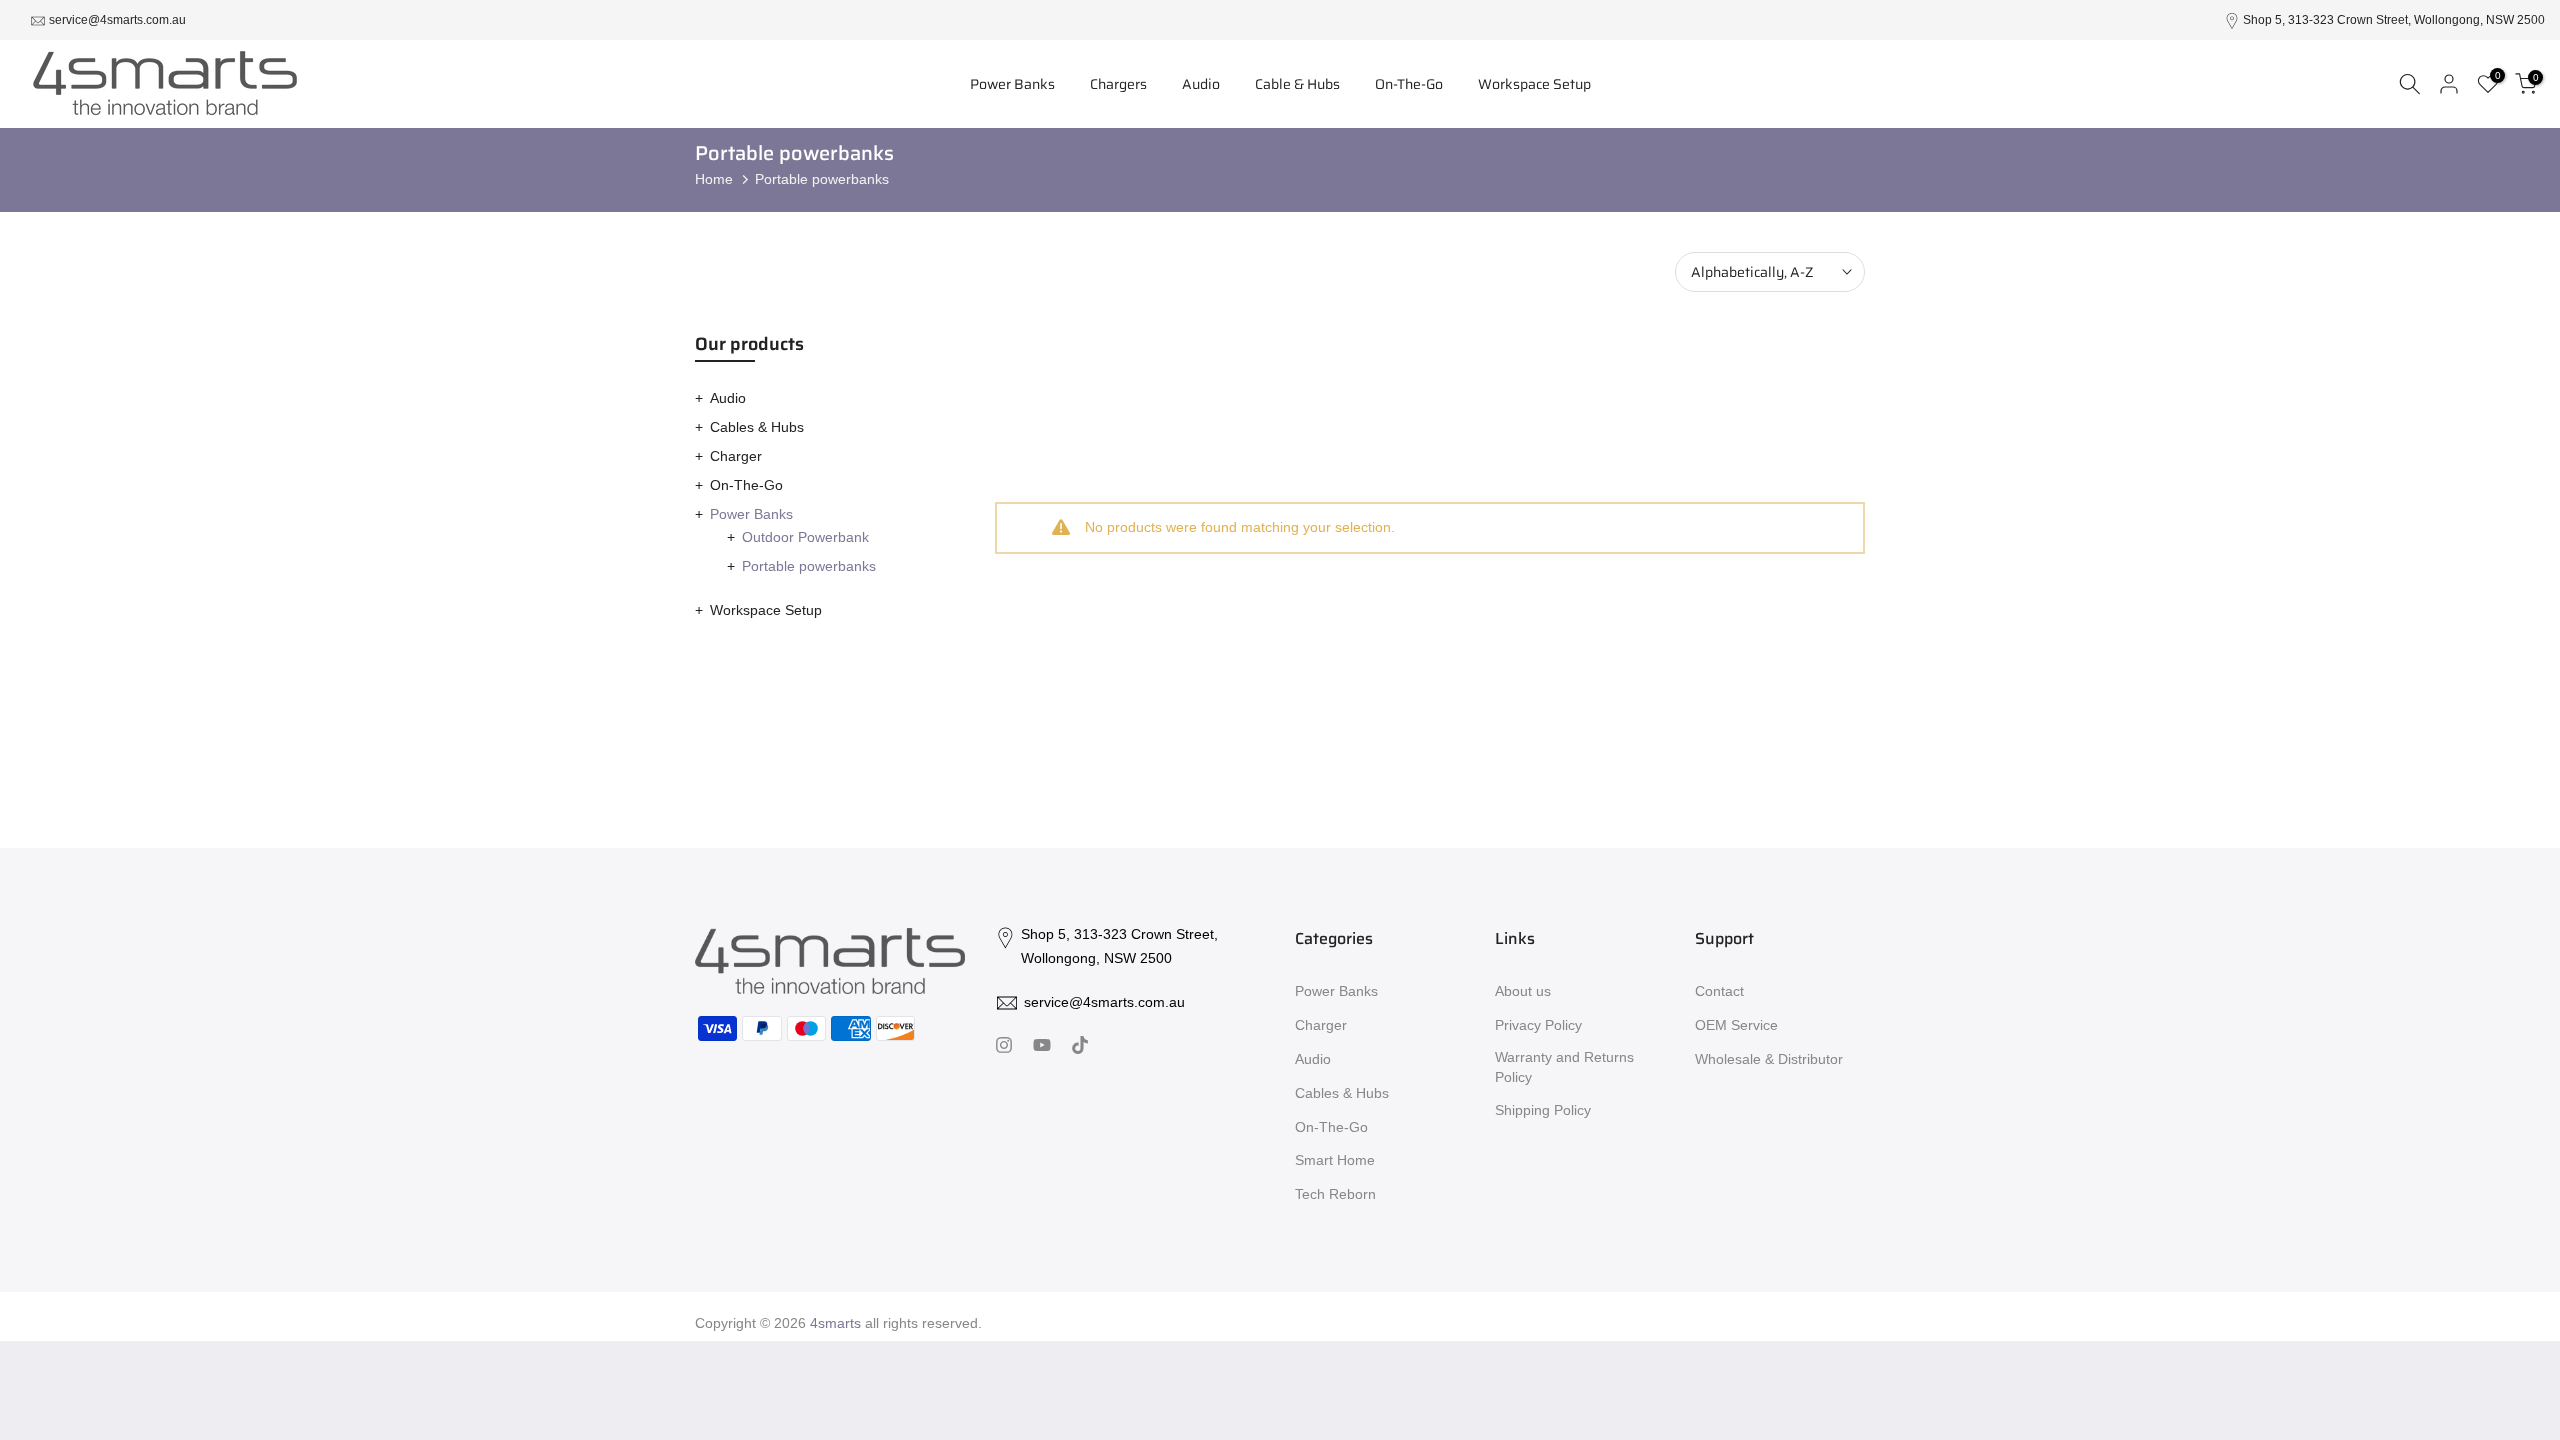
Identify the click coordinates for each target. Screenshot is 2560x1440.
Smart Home (1335, 1160)
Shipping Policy (1543, 1110)
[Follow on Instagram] (1004, 1047)
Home (714, 179)
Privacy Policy (1538, 1025)
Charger (736, 456)
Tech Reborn (1335, 1194)
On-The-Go (1409, 84)
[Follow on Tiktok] (1080, 1047)
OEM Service (1736, 1025)
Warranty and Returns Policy (1564, 1067)
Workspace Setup (1534, 84)
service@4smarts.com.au (117, 20)
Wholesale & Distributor (1769, 1059)
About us (1523, 991)
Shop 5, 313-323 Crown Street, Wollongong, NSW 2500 (2394, 20)
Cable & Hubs (1297, 84)
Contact (1719, 991)
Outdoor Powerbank (805, 537)
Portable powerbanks (809, 566)
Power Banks (1012, 84)
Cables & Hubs (757, 427)
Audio (1201, 84)
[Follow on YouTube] (1042, 1047)
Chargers (1118, 84)
